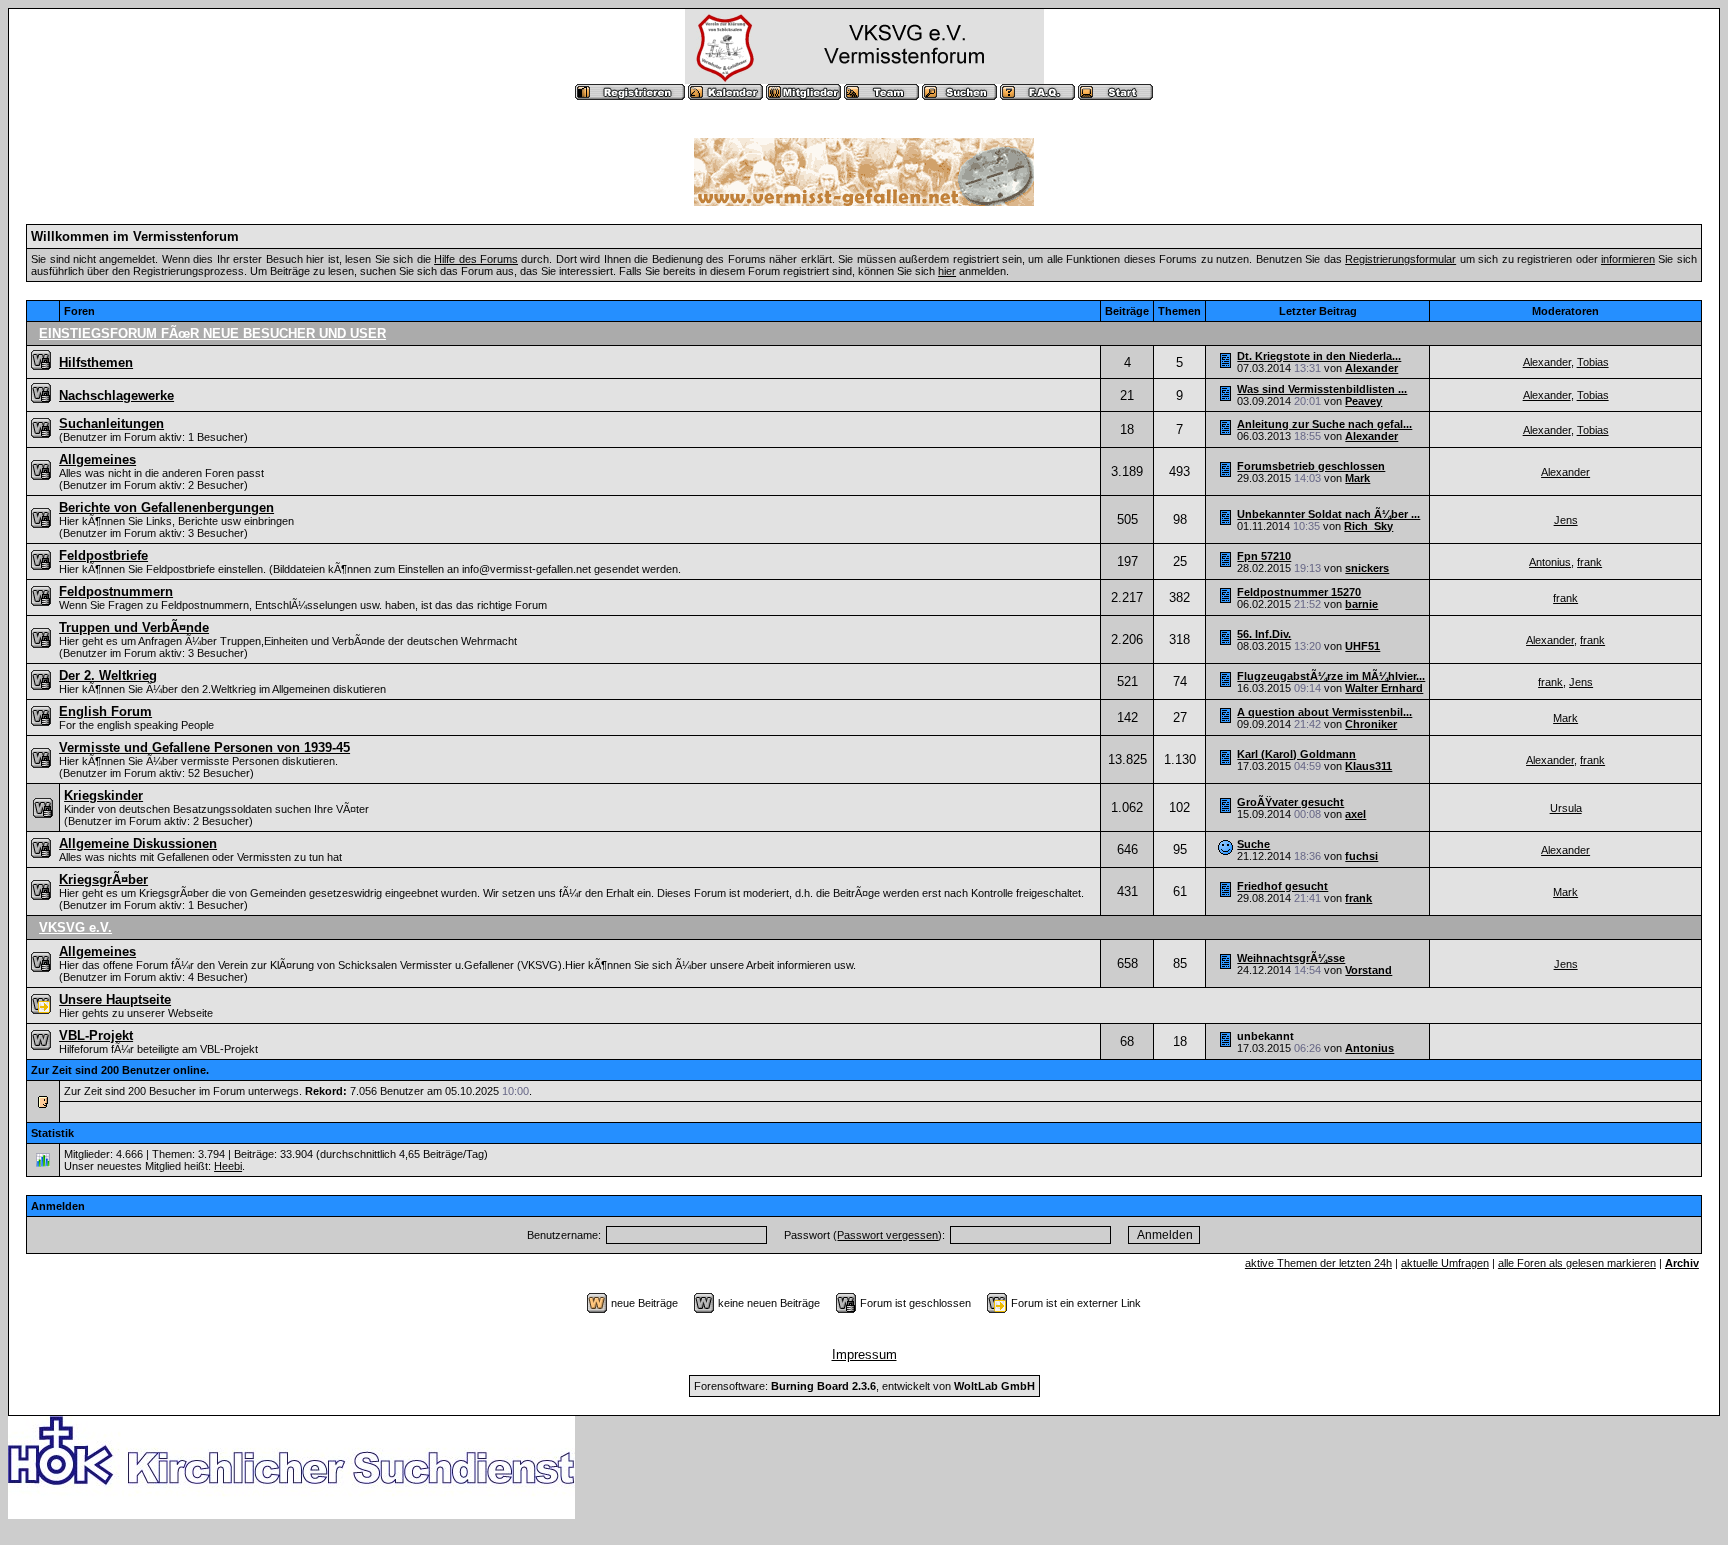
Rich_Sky (1368, 526)
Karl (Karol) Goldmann (1296, 754)
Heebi (228, 1166)
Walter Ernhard (1384, 688)
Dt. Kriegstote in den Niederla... (1319, 356)
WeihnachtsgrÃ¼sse (1291, 958)
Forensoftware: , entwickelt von (864, 1386)
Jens (1566, 520)
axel (1355, 814)
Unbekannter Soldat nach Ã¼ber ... (1328, 514)
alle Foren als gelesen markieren (1577, 1263)
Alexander (1371, 368)
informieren (1628, 259)
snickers (1367, 568)
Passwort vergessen (887, 1235)
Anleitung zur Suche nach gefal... (1324, 424)
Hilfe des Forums (476, 259)
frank (1589, 562)
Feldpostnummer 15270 (1299, 592)
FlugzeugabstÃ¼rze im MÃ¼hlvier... (1331, 676)
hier (947, 271)
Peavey (1363, 401)
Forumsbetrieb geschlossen (1311, 466)
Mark (1357, 478)
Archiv (1682, 1263)
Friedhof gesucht (1282, 886)
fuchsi (1361, 856)
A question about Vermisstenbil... (1324, 712)
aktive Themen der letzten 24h (1318, 1263)
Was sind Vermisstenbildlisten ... (1322, 389)
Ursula (1566, 808)
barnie (1361, 604)
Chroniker (1371, 724)
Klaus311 (1368, 766)
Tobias (1593, 362)
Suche (1253, 844)
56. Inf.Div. (1264, 634)
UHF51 (1362, 646)
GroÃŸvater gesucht (1290, 802)
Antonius (1550, 562)
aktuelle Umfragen (1445, 1263)
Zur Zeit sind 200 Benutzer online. (120, 1070)
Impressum (864, 1354)
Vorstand (1368, 970)
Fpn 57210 (1264, 556)
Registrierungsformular (1400, 259)
